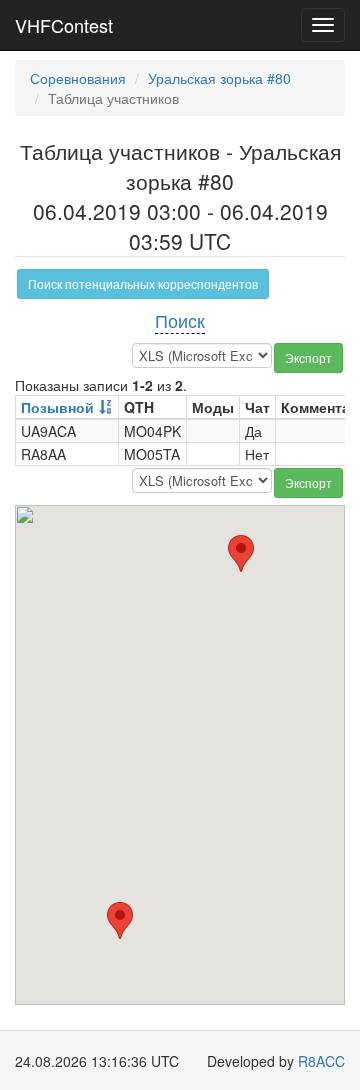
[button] (120, 920)
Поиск (180, 320)
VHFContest (64, 25)
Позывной (57, 407)
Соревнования (78, 78)
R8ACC (321, 1061)
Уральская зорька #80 (219, 78)
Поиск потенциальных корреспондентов (143, 283)
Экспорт (308, 357)
